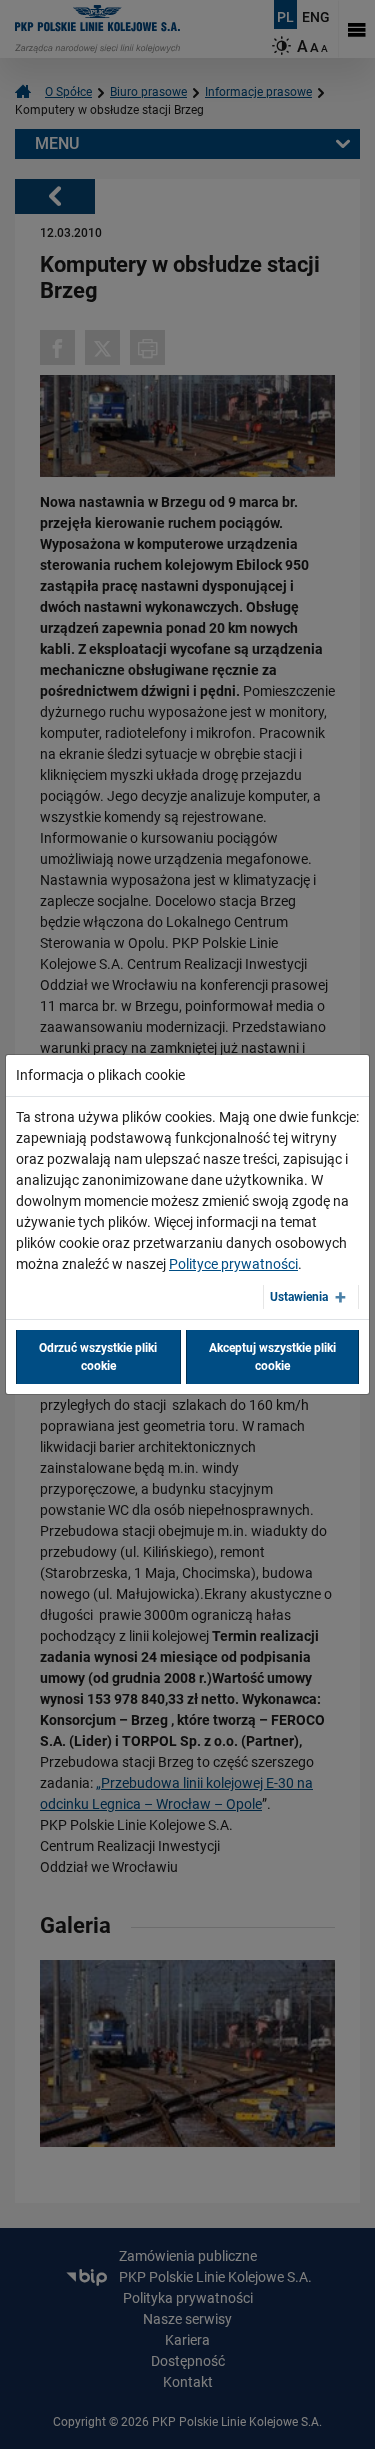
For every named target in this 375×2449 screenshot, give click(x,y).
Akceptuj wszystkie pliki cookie (272, 1357)
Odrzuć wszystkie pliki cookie (98, 1357)
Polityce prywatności (233, 1264)
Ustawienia (299, 1297)
